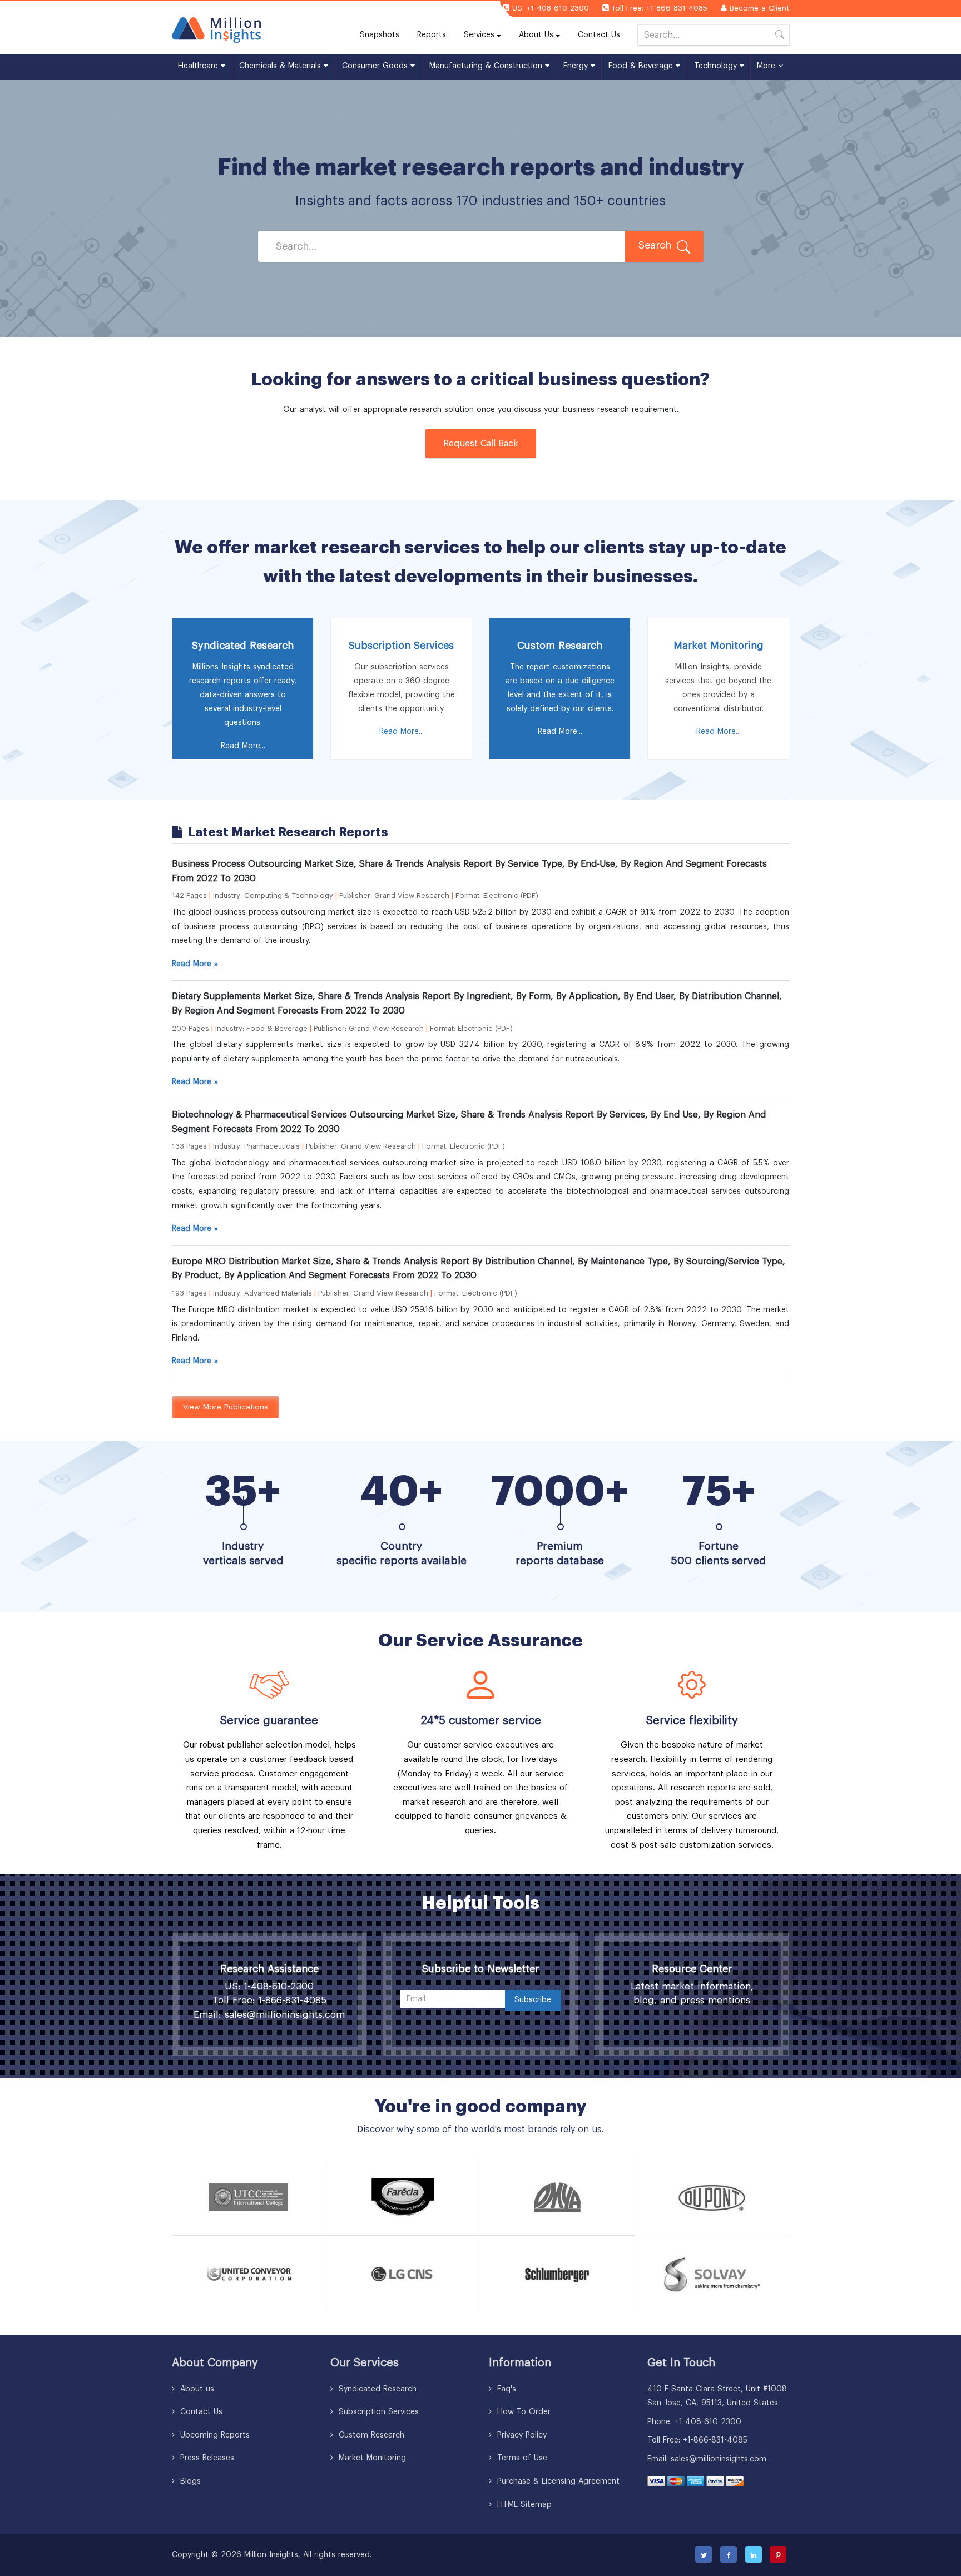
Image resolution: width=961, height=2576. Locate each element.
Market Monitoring (371, 2458)
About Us (536, 35)
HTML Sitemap (523, 2505)
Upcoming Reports (214, 2435)
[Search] (780, 37)
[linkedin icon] (754, 2554)
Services (479, 35)
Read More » (195, 964)
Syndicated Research (376, 2389)
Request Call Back (481, 444)
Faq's (505, 2389)
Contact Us (599, 35)
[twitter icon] (704, 2554)
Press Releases (206, 2458)
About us (196, 2389)
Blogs (189, 2481)
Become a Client (759, 8)
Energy (577, 66)
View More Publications (226, 1407)
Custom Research (370, 2435)
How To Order (522, 2412)
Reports (436, 35)
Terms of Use (521, 2458)
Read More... (243, 746)
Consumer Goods (376, 66)
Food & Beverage (642, 66)
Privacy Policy (521, 2435)
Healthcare (199, 66)
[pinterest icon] (778, 2554)
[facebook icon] (729, 2554)
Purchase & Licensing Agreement (557, 2481)
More (767, 66)
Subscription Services (377, 2412)
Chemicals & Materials (281, 66)
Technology (717, 66)
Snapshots (380, 35)
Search (656, 245)
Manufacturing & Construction (487, 66)
